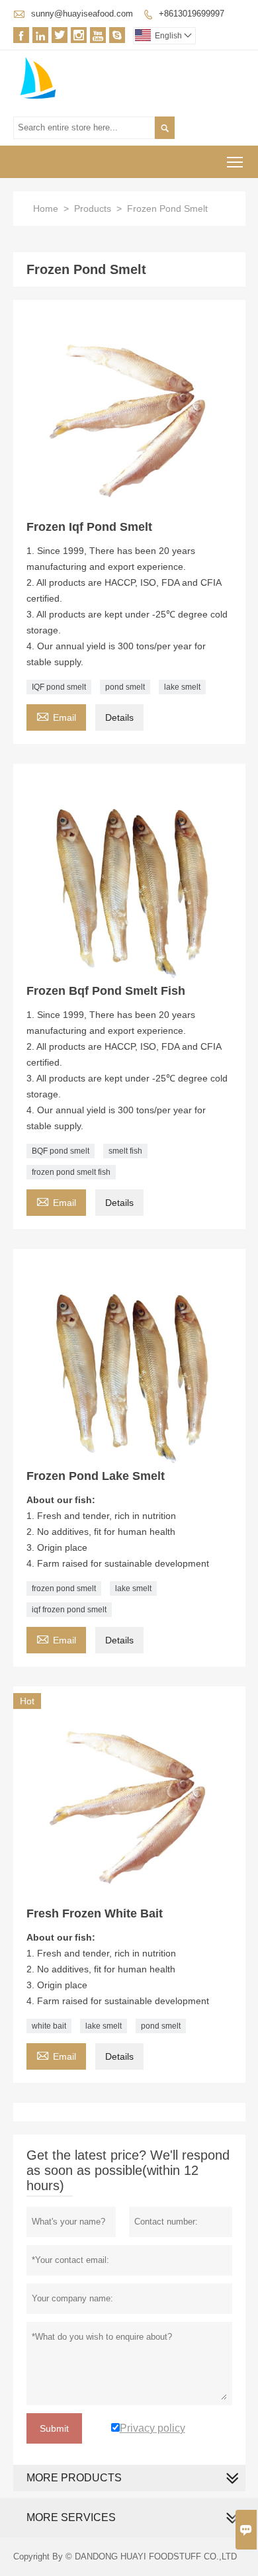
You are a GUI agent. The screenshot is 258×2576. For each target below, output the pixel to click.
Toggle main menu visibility (235, 162)
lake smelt (182, 687)
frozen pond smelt (64, 1588)
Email (56, 716)
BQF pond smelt (61, 1151)
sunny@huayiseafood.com (82, 14)
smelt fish (125, 1151)
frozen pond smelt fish (71, 1172)
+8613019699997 (192, 14)
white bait (49, 2026)
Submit (54, 2428)
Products (93, 208)
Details (119, 717)
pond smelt (125, 687)
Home (46, 208)
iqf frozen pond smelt (69, 1610)
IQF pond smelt (59, 687)
